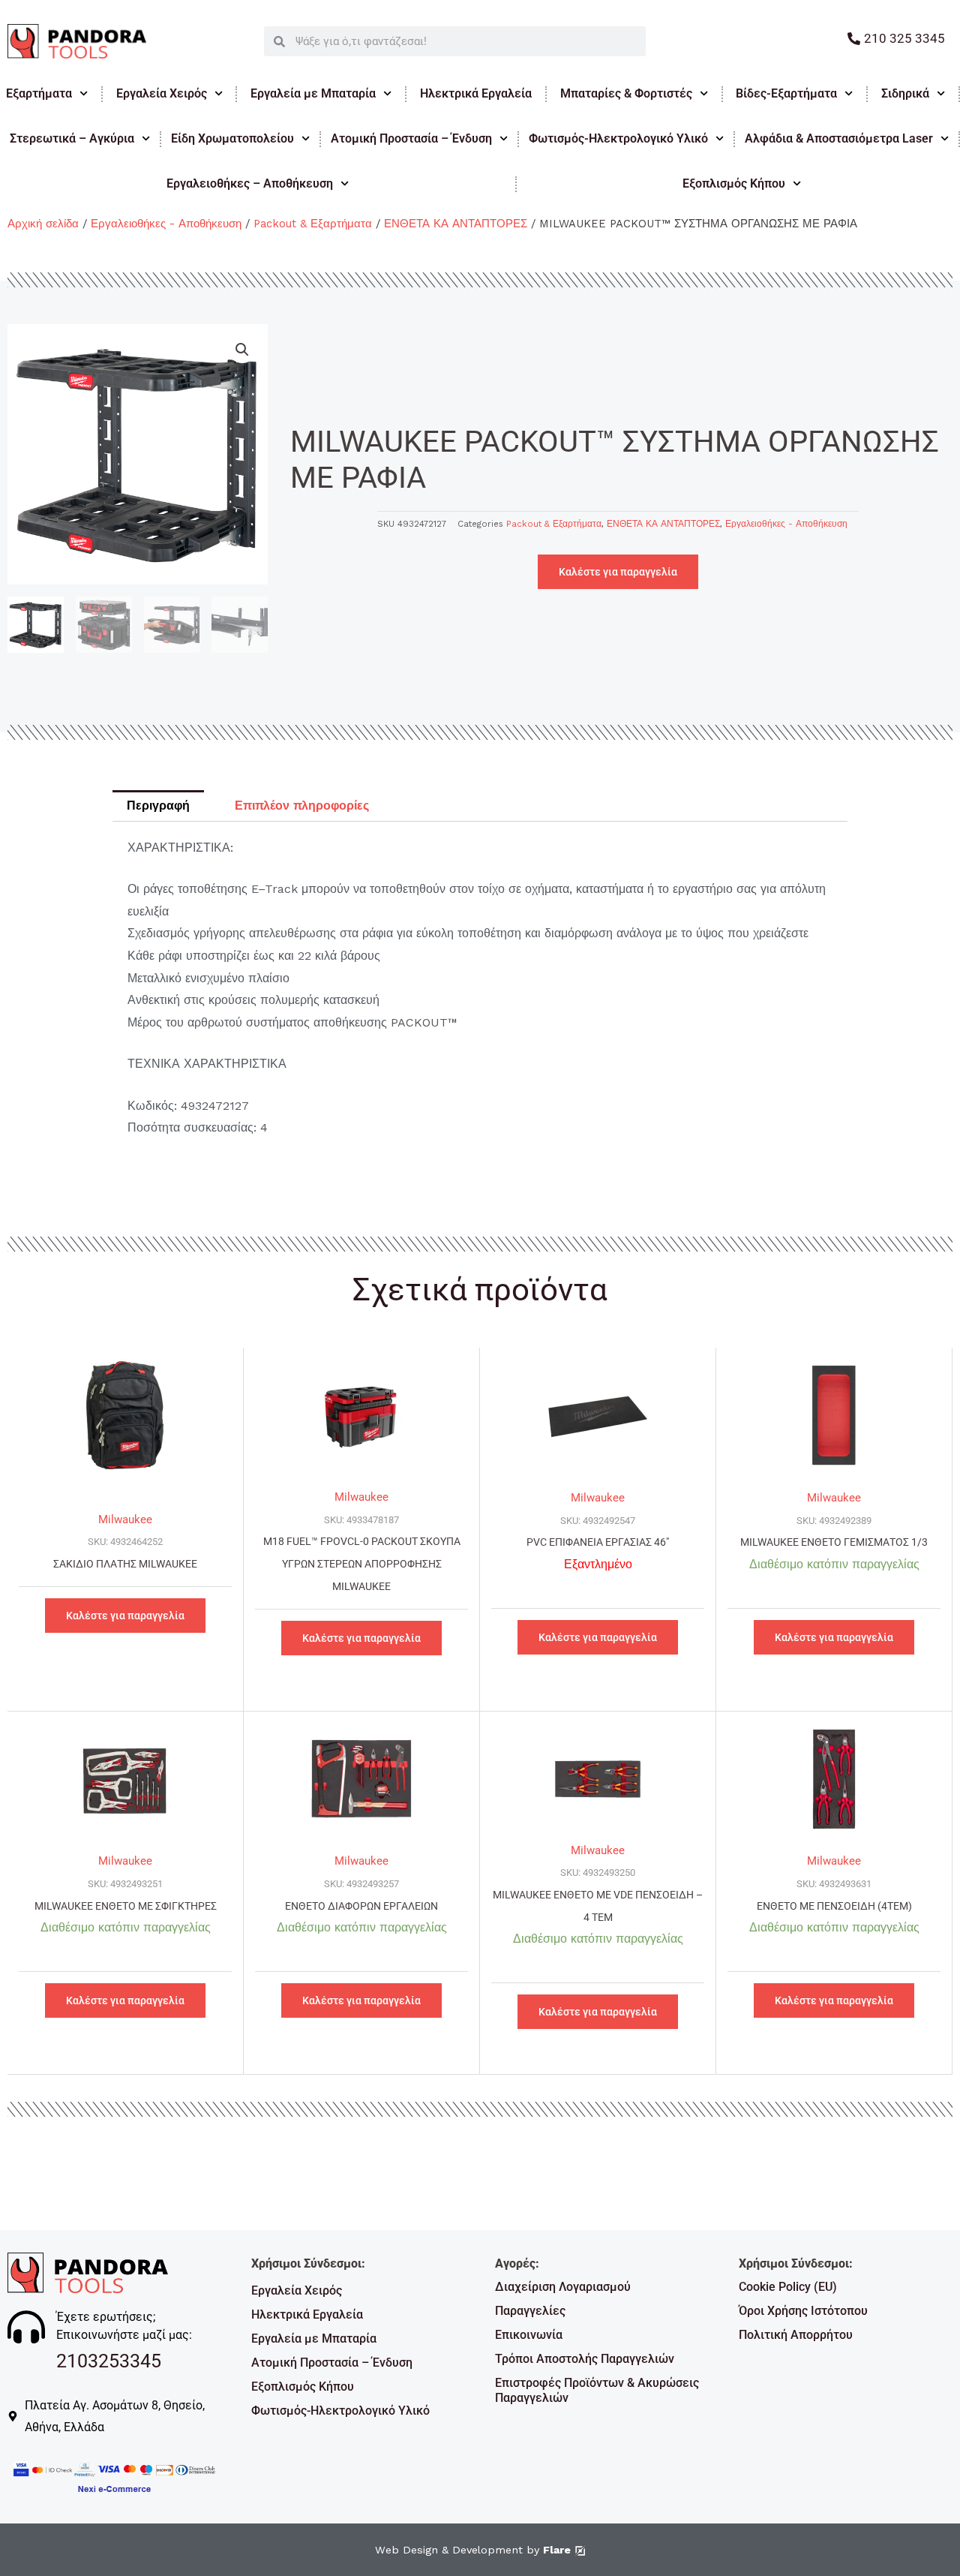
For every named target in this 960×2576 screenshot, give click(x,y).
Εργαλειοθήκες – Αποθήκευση (250, 183)
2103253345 (109, 2361)
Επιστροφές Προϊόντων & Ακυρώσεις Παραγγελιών (597, 2390)
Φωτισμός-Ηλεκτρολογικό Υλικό (618, 138)
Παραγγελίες (530, 2311)
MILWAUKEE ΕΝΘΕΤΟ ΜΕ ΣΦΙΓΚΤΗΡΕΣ (126, 1906)
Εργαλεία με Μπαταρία (313, 93)
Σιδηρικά (905, 93)
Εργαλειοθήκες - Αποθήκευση (166, 224)
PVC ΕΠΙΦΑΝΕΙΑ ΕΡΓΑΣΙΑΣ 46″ (598, 1542)
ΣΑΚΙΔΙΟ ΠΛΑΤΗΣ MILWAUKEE (125, 1564)
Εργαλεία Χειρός (162, 93)
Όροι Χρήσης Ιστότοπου (803, 2311)
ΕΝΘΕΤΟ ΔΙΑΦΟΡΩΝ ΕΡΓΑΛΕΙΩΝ (361, 1906)
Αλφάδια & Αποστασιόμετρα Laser (839, 138)
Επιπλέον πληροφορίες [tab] (302, 806)
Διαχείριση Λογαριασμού (563, 2287)
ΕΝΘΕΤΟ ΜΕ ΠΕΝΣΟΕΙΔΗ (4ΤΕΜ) (834, 1906)
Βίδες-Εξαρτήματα (786, 93)
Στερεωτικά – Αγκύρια (72, 138)
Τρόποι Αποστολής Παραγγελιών (585, 2359)
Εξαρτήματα (39, 93)
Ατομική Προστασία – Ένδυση (411, 138)
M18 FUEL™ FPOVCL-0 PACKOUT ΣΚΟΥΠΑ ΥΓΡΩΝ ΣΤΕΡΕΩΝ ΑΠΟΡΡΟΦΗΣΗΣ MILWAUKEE (362, 1564)
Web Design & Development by (473, 2550)
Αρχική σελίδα (43, 224)
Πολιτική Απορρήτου (796, 2335)
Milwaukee (125, 1519)
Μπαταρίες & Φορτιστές (626, 93)
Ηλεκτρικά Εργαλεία (476, 93)
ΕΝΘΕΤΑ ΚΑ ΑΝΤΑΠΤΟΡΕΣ (456, 224)
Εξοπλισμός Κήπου (303, 2387)
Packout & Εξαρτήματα (313, 224)
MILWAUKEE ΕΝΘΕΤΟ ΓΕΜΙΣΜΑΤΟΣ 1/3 (834, 1542)
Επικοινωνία (529, 2335)
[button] (242, 350)
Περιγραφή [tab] (158, 806)
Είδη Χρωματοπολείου (232, 138)
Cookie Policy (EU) (788, 2287)
